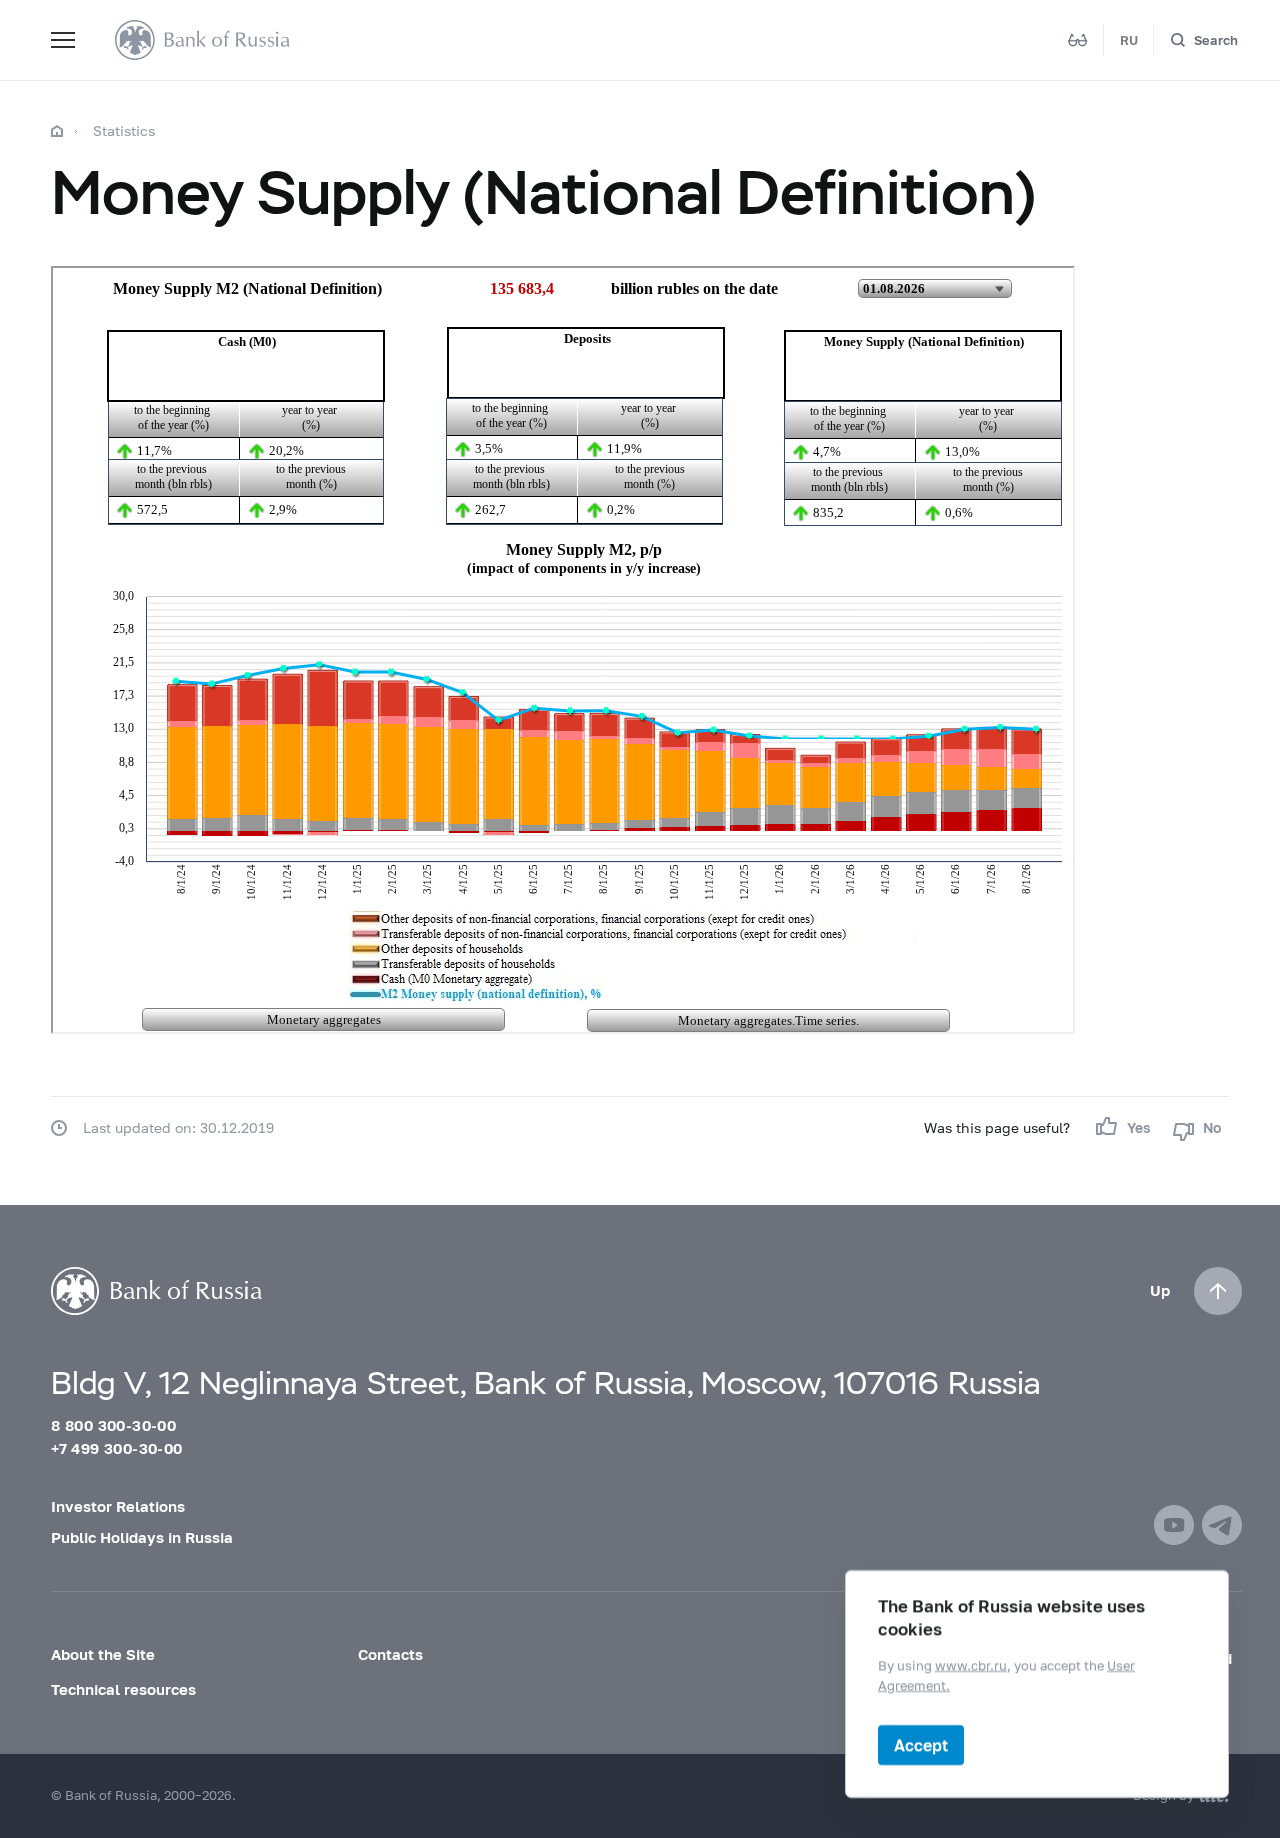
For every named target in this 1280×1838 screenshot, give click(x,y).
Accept (921, 1744)
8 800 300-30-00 (113, 1425)
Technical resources (123, 1689)
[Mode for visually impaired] (1078, 40)
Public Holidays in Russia (142, 1537)
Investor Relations (118, 1506)
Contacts (390, 1654)
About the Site (103, 1654)
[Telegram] (1222, 1525)
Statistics (124, 130)
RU (1129, 40)
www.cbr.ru (971, 1665)
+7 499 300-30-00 (116, 1448)
